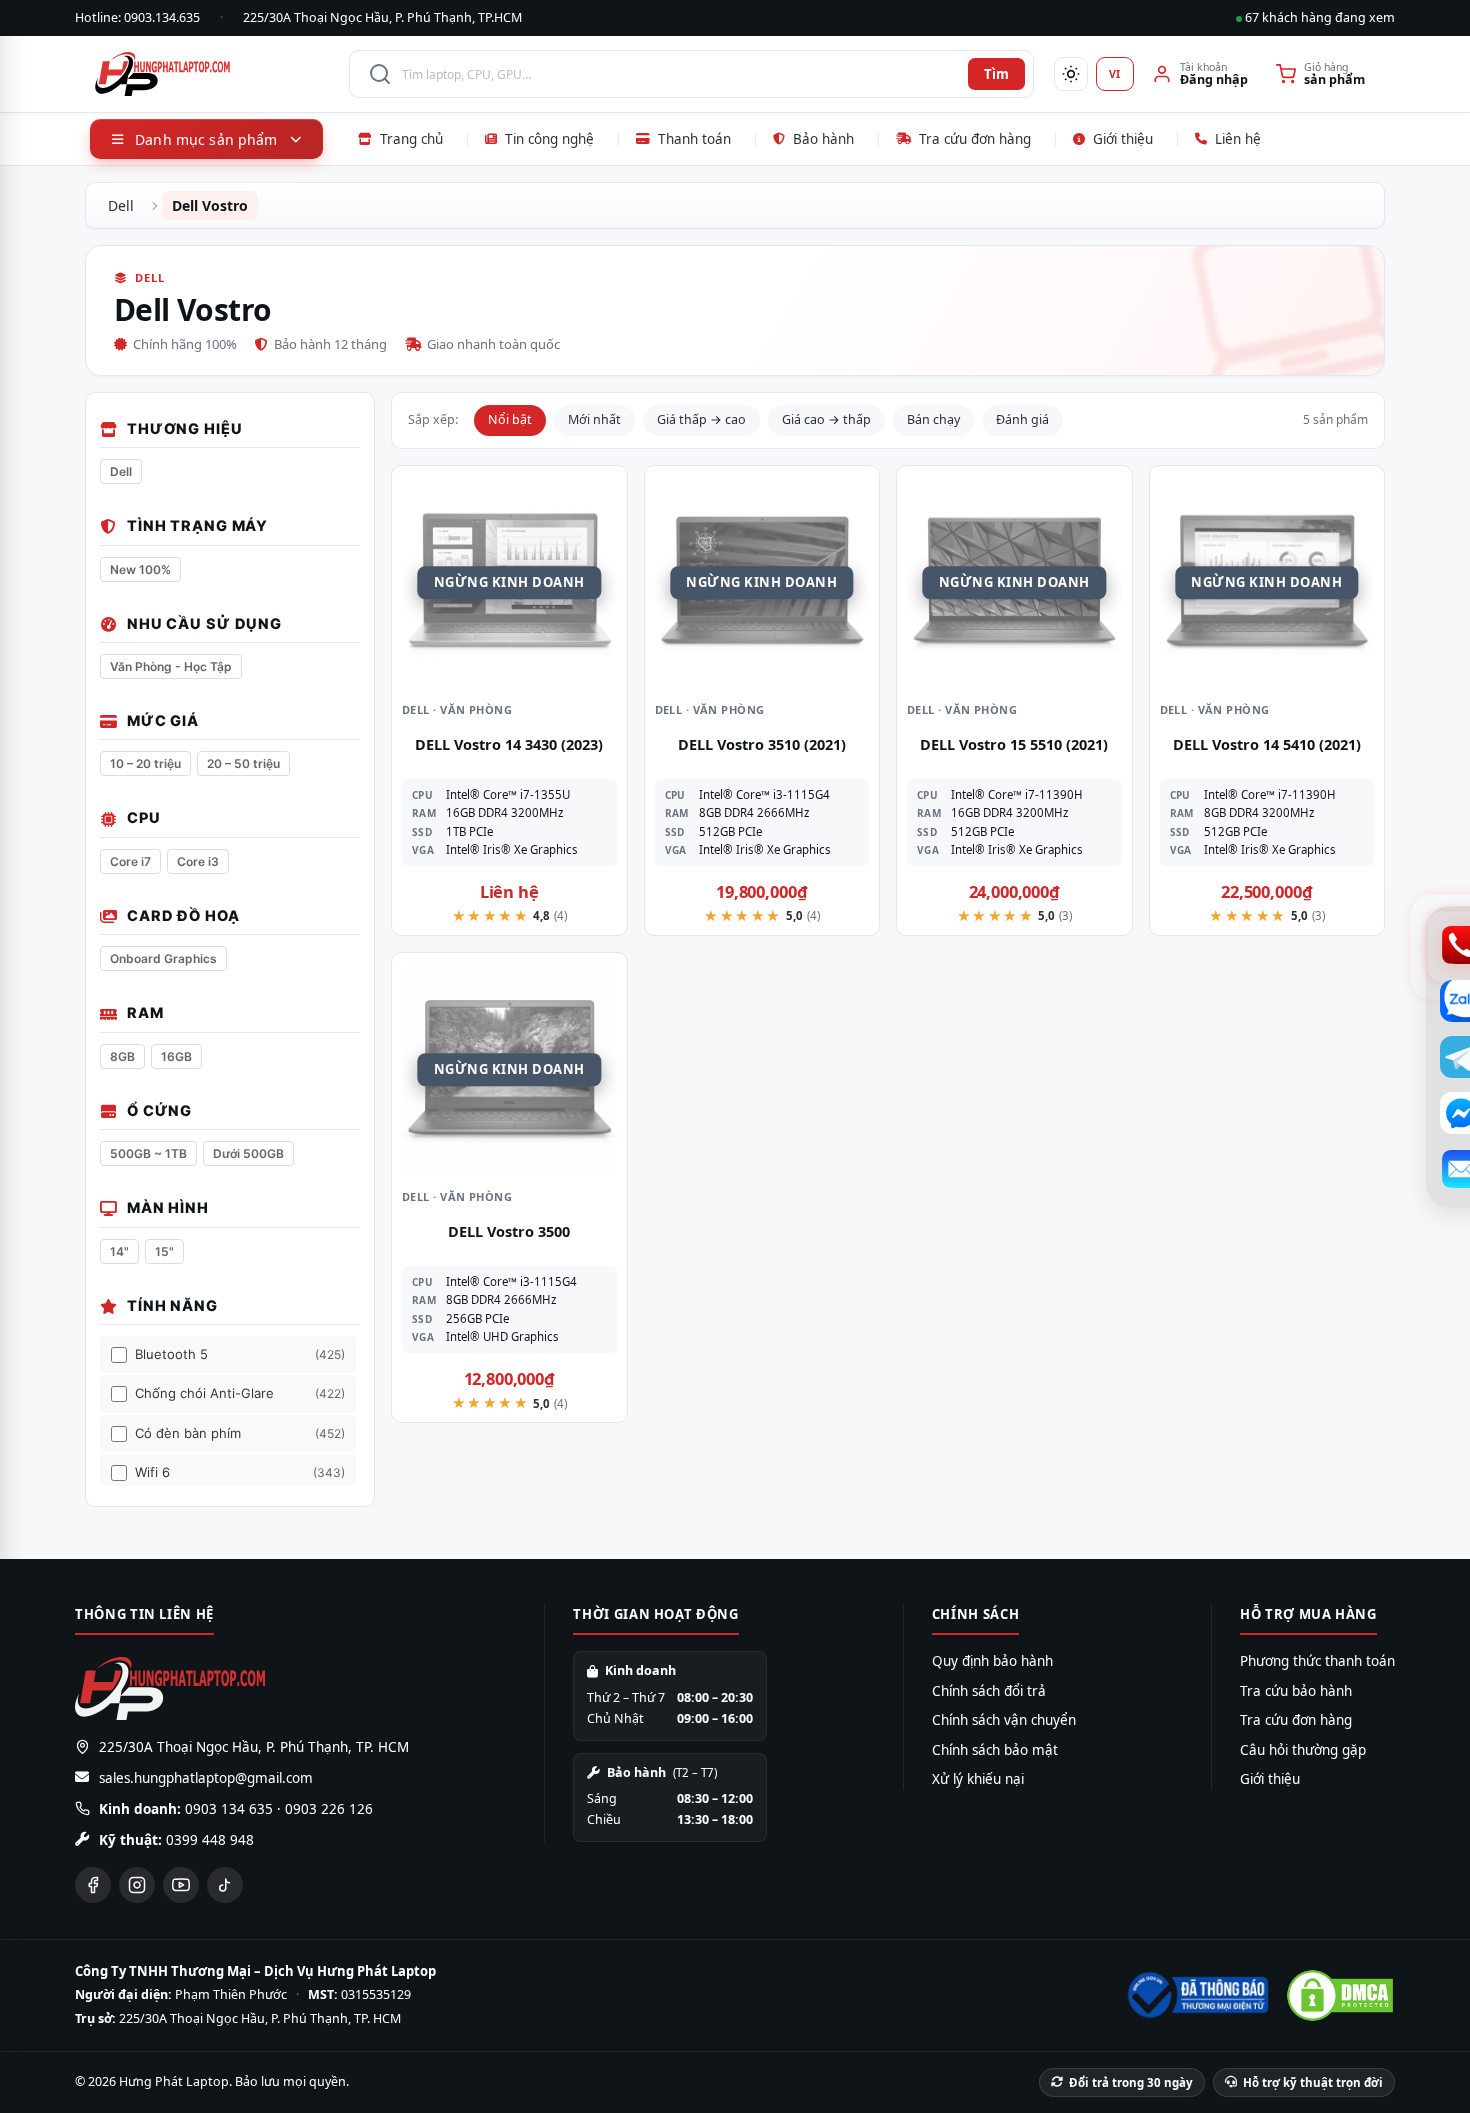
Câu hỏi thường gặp (1303, 1750)
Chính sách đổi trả (989, 1691)
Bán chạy (933, 419)
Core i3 (198, 861)
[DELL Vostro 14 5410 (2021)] (1267, 583)
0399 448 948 (210, 1840)
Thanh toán (694, 139)
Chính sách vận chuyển (1004, 1720)
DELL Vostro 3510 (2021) (762, 744)
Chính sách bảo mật (995, 1750)
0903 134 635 (229, 1809)
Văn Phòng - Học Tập (171, 666)
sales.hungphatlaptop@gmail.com (206, 1778)
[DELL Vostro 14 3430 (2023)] (509, 583)
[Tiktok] (225, 1885)
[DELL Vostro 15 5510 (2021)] (1014, 583)
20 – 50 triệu (243, 763)
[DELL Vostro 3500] (509, 1070)
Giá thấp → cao (701, 419)
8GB (122, 1056)
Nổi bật (510, 419)
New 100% (140, 569)
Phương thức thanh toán (1317, 1661)
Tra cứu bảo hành (1296, 1691)
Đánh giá (1022, 419)
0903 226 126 (329, 1809)
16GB (176, 1056)
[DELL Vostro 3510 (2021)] (762, 583)
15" (164, 1251)
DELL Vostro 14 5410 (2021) (1267, 744)
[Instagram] (137, 1885)
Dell (121, 205)
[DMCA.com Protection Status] (1340, 1995)
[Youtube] (181, 1885)
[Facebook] (93, 1885)
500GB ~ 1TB (148, 1153)
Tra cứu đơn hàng (975, 139)
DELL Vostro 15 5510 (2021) (1014, 744)
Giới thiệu (1123, 139)
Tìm (996, 74)
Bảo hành (823, 139)
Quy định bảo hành (992, 1661)
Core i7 (130, 861)
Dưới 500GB (248, 1153)
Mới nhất (594, 419)
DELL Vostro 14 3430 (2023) (509, 744)
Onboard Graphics (163, 958)
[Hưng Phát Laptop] (212, 74)
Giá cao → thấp (826, 419)
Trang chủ (411, 139)
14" (119, 1251)
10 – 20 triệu (145, 763)
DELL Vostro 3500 (509, 1231)
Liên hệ (1238, 139)
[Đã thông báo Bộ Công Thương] (1196, 1995)
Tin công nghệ (549, 139)
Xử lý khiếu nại (978, 1779)
